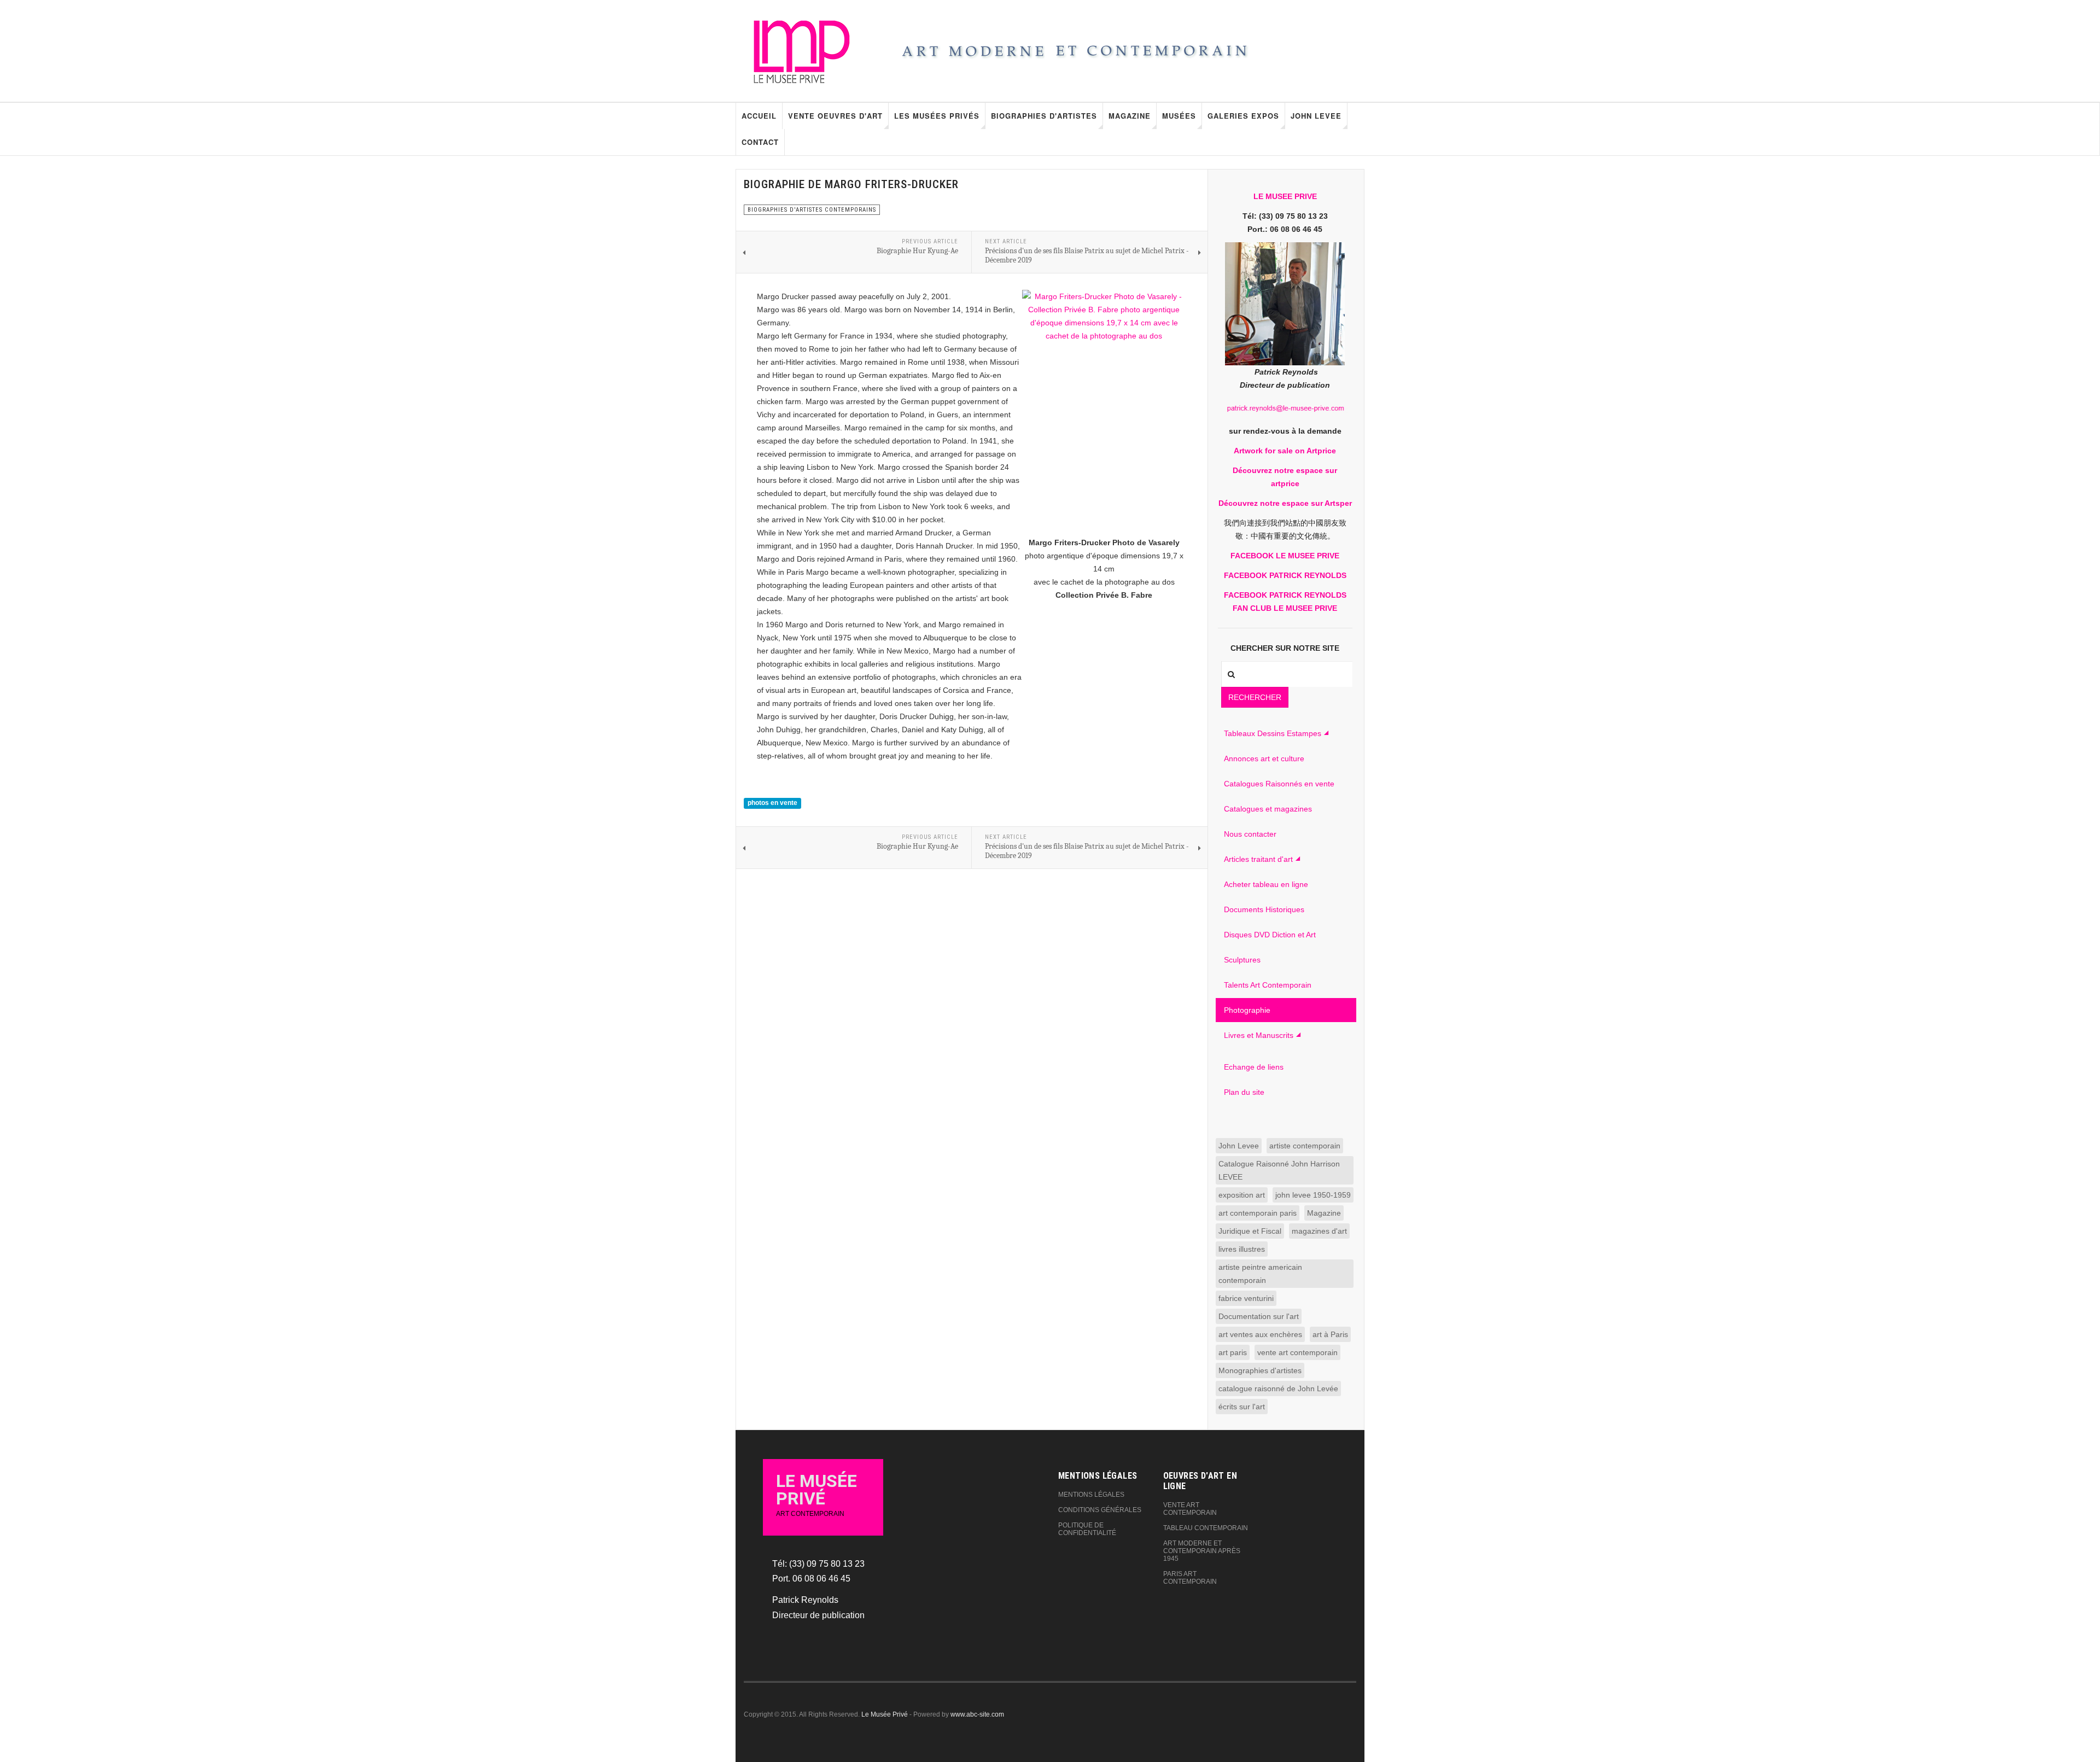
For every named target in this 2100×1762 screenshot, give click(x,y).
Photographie (1247, 1010)
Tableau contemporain (1206, 1528)
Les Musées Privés (937, 116)
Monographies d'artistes (1260, 1370)
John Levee (1316, 116)
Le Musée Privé (885, 1714)
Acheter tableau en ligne (1266, 884)
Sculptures (1242, 960)
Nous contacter (1250, 834)
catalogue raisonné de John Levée (1278, 1388)
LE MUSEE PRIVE (1285, 196)
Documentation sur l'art (1259, 1316)
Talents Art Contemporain (1268, 985)
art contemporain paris (1258, 1213)
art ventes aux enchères (1260, 1334)
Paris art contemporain (1190, 1578)
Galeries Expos (1243, 116)
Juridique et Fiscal (1250, 1231)
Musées (1179, 116)
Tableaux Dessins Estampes (1273, 733)
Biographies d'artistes (1044, 116)
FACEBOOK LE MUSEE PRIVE (1285, 556)
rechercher (1255, 697)
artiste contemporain (1305, 1146)
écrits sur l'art (1242, 1407)
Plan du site (1244, 1092)
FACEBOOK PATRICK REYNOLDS (1285, 575)
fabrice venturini (1246, 1298)
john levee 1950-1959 (1313, 1195)
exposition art (1242, 1195)
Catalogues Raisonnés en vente (1279, 784)
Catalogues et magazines (1268, 809)
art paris (1233, 1352)
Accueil (759, 116)
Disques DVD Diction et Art (1270, 935)
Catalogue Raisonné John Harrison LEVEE (1279, 1170)
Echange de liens (1254, 1067)
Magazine (1130, 116)
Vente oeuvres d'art (835, 116)
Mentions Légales (1091, 1495)
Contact (760, 142)
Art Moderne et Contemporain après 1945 (1202, 1551)
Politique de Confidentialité (1087, 1529)
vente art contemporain (1297, 1352)
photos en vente (772, 803)
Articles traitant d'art (1258, 859)
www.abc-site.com (977, 1714)
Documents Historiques (1264, 909)
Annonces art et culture (1264, 759)
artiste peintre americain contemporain (1260, 1274)
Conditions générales (1100, 1510)
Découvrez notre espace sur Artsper (1285, 503)
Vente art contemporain (1190, 1509)
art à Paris (1330, 1334)
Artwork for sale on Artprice (1285, 451)
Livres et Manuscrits (1259, 1035)
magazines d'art (1319, 1231)
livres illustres (1242, 1249)
